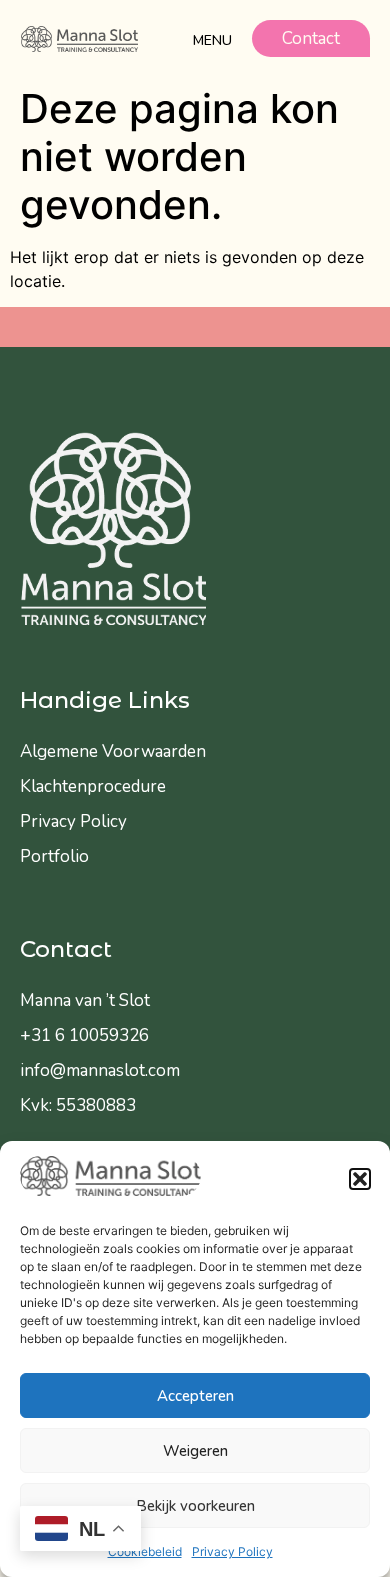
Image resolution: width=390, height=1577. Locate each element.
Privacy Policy (232, 1551)
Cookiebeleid (145, 1551)
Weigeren (195, 1451)
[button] (360, 1179)
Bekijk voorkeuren (195, 1506)
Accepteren (195, 1396)
